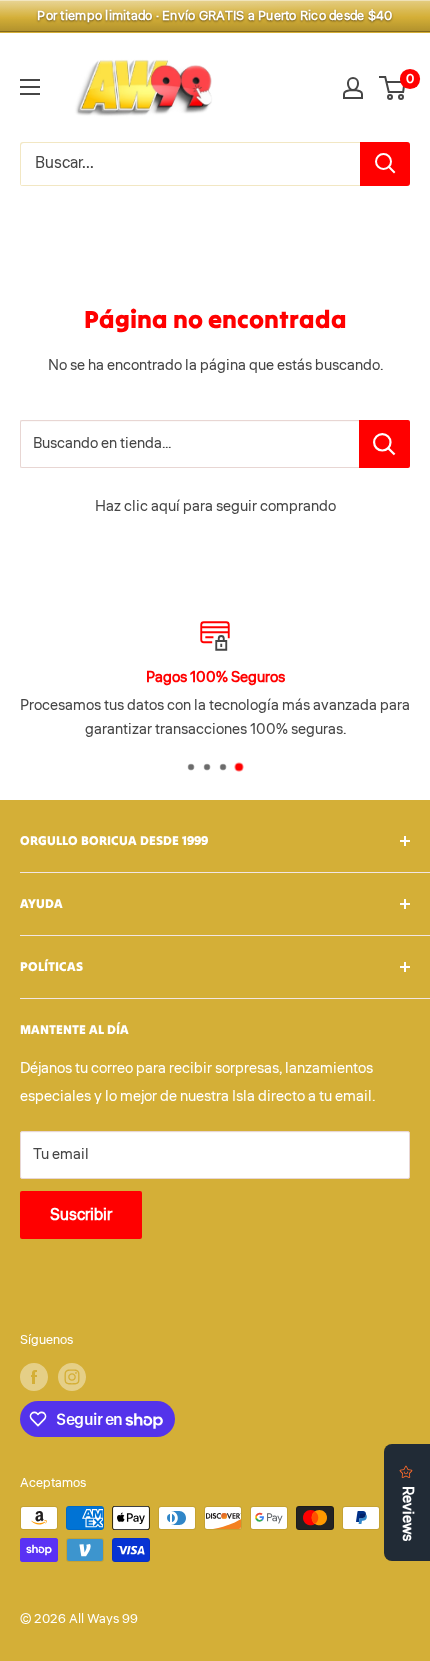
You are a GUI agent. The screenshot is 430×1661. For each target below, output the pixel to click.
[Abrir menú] (30, 87)
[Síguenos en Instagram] (72, 1377)
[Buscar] (385, 164)
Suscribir (81, 1215)
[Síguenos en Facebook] (34, 1377)
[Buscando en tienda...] (384, 444)
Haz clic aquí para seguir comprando (215, 506)
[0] (393, 88)
